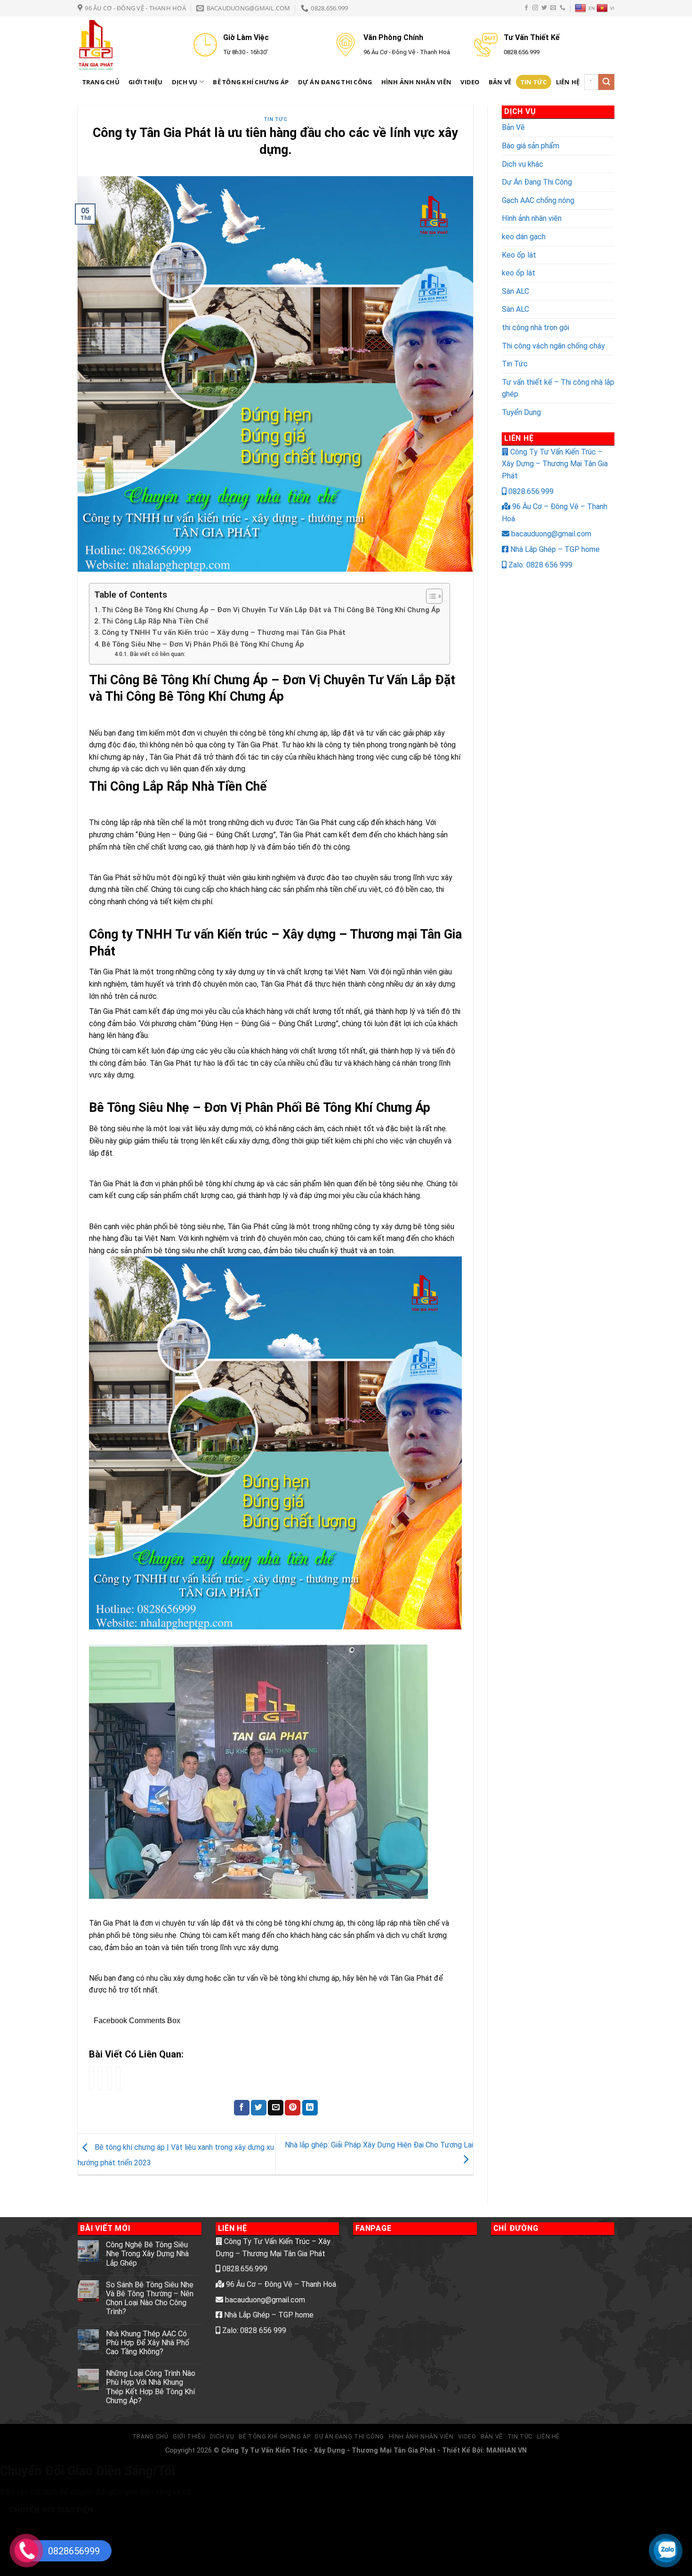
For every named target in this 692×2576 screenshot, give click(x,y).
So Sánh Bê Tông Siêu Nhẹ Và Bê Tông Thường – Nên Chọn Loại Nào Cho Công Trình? (150, 2298)
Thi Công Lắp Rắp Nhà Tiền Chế (155, 621)
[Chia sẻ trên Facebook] (242, 2108)
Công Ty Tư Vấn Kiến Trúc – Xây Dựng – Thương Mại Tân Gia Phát (555, 464)
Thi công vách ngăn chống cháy (553, 346)
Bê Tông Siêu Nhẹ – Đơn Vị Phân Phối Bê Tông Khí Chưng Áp (203, 644)
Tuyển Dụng (521, 412)
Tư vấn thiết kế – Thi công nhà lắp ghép (558, 388)
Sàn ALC (515, 291)
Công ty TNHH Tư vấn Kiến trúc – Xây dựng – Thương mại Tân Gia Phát (224, 632)
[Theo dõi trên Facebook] (526, 8)
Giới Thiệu (146, 82)
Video (470, 82)
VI (612, 8)
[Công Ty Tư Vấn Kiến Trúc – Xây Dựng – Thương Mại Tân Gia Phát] (129, 45)
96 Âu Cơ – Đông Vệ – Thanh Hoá (280, 2284)
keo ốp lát (519, 273)
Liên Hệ (568, 82)
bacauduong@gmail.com (550, 534)
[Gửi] (606, 82)
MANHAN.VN (507, 2450)
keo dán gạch (524, 237)
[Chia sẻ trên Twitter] (259, 2108)
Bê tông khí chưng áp (251, 82)
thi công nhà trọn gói (535, 328)
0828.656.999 (530, 491)
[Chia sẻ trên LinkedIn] (310, 2108)
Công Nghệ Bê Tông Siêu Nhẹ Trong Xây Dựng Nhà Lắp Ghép (147, 2254)
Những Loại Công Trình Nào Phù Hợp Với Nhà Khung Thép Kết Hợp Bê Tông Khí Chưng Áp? (151, 2387)
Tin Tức (534, 82)
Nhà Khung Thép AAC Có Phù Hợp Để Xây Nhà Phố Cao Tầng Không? (148, 2343)
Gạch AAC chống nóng (538, 200)
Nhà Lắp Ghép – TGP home (554, 549)
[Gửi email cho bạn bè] (276, 2108)
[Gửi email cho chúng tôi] (553, 8)
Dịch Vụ (185, 82)
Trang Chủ (101, 82)
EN (592, 8)
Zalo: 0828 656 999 (539, 565)
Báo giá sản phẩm (531, 146)
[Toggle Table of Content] (430, 596)
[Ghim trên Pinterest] (293, 2108)
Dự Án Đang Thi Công (335, 82)
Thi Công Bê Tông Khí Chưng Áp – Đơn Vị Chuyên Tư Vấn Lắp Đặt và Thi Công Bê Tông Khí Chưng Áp (271, 610)
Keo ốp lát (519, 255)
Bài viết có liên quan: (157, 654)
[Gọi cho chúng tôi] (563, 8)
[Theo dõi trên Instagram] (535, 8)
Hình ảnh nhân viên (417, 82)
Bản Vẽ (500, 82)
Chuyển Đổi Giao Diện (52, 2510)
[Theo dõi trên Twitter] (544, 8)
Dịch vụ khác (523, 164)
